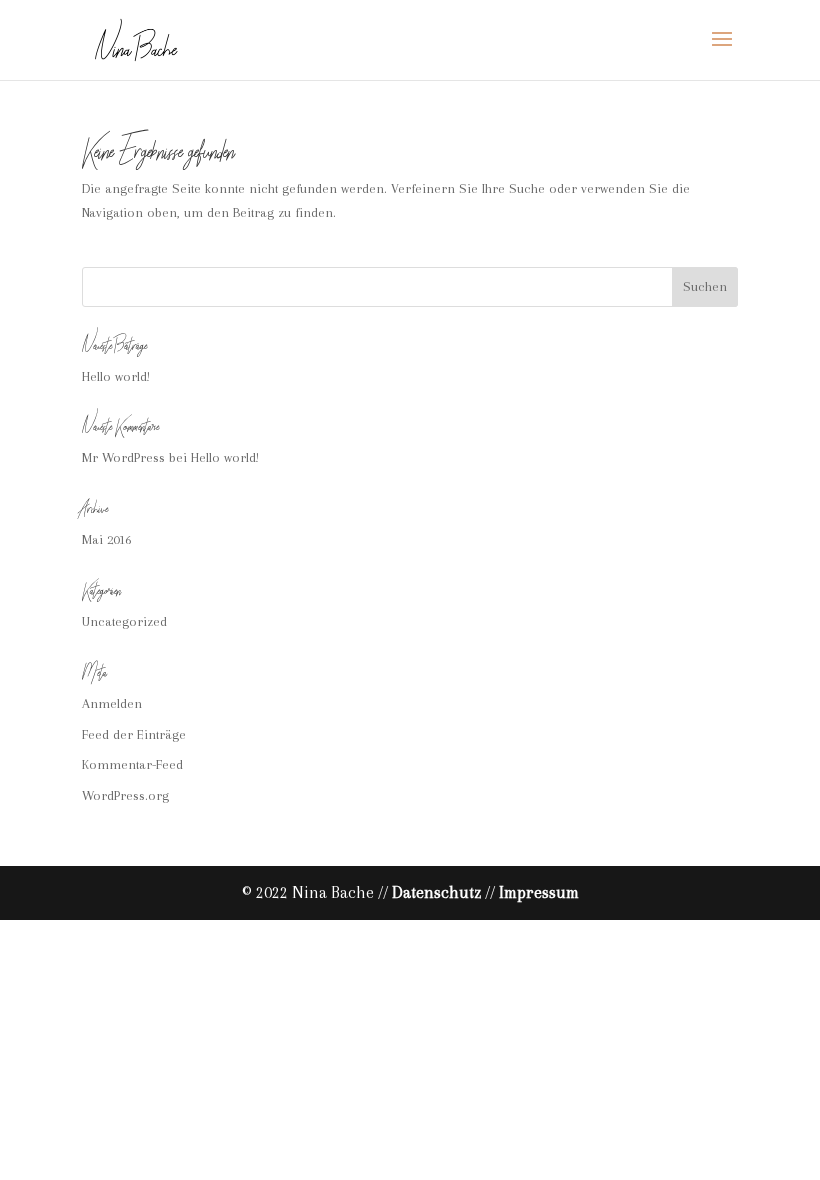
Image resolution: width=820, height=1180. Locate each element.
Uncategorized (124, 621)
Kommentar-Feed (132, 764)
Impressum (539, 892)
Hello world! (116, 376)
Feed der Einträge (134, 734)
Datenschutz (436, 892)
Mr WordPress (123, 457)
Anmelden (112, 703)
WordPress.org (125, 795)
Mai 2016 (106, 539)
